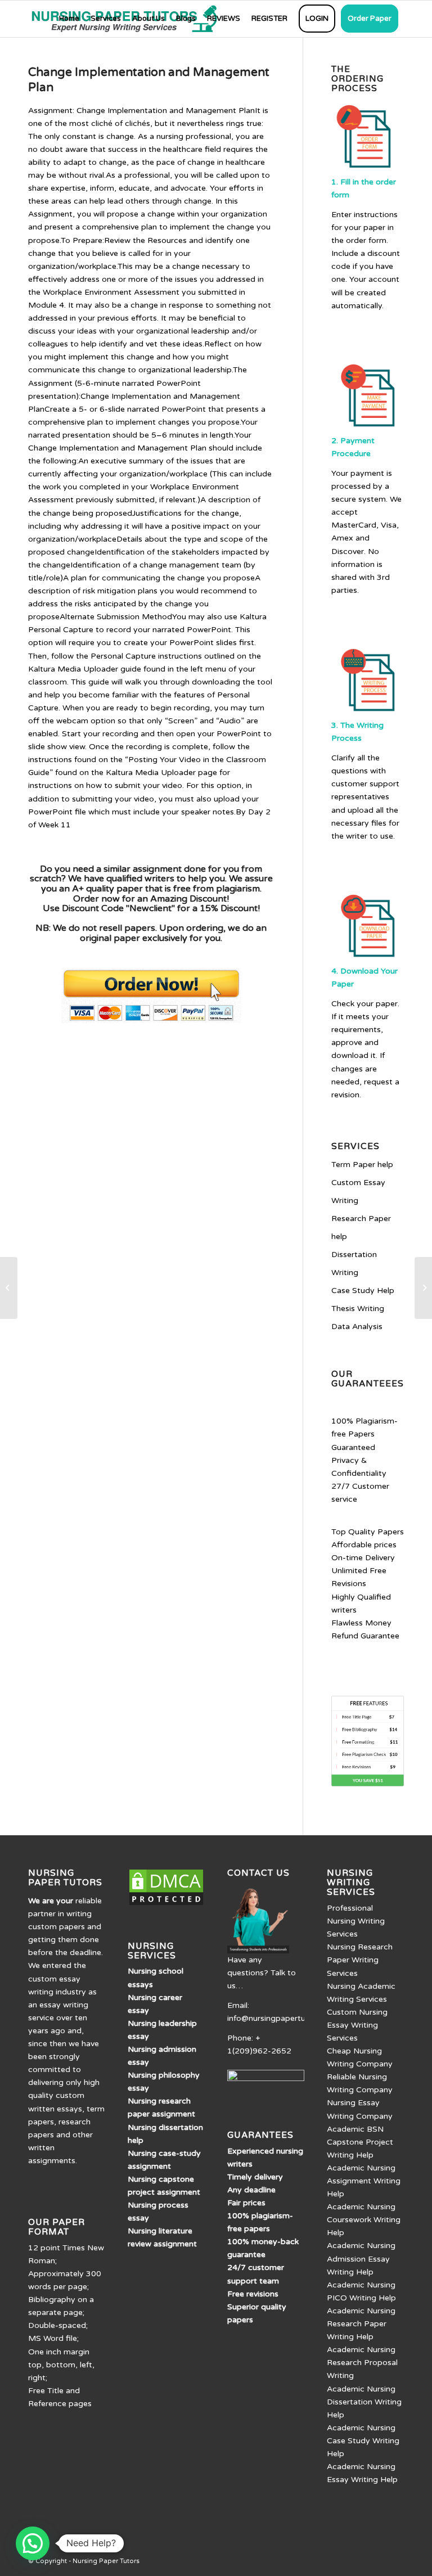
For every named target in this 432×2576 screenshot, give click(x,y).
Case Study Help (363, 1291)
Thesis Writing (358, 1309)
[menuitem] (69, 19)
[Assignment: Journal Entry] (9, 1288)
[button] (33, 2543)
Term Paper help (362, 1165)
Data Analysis (357, 1327)
